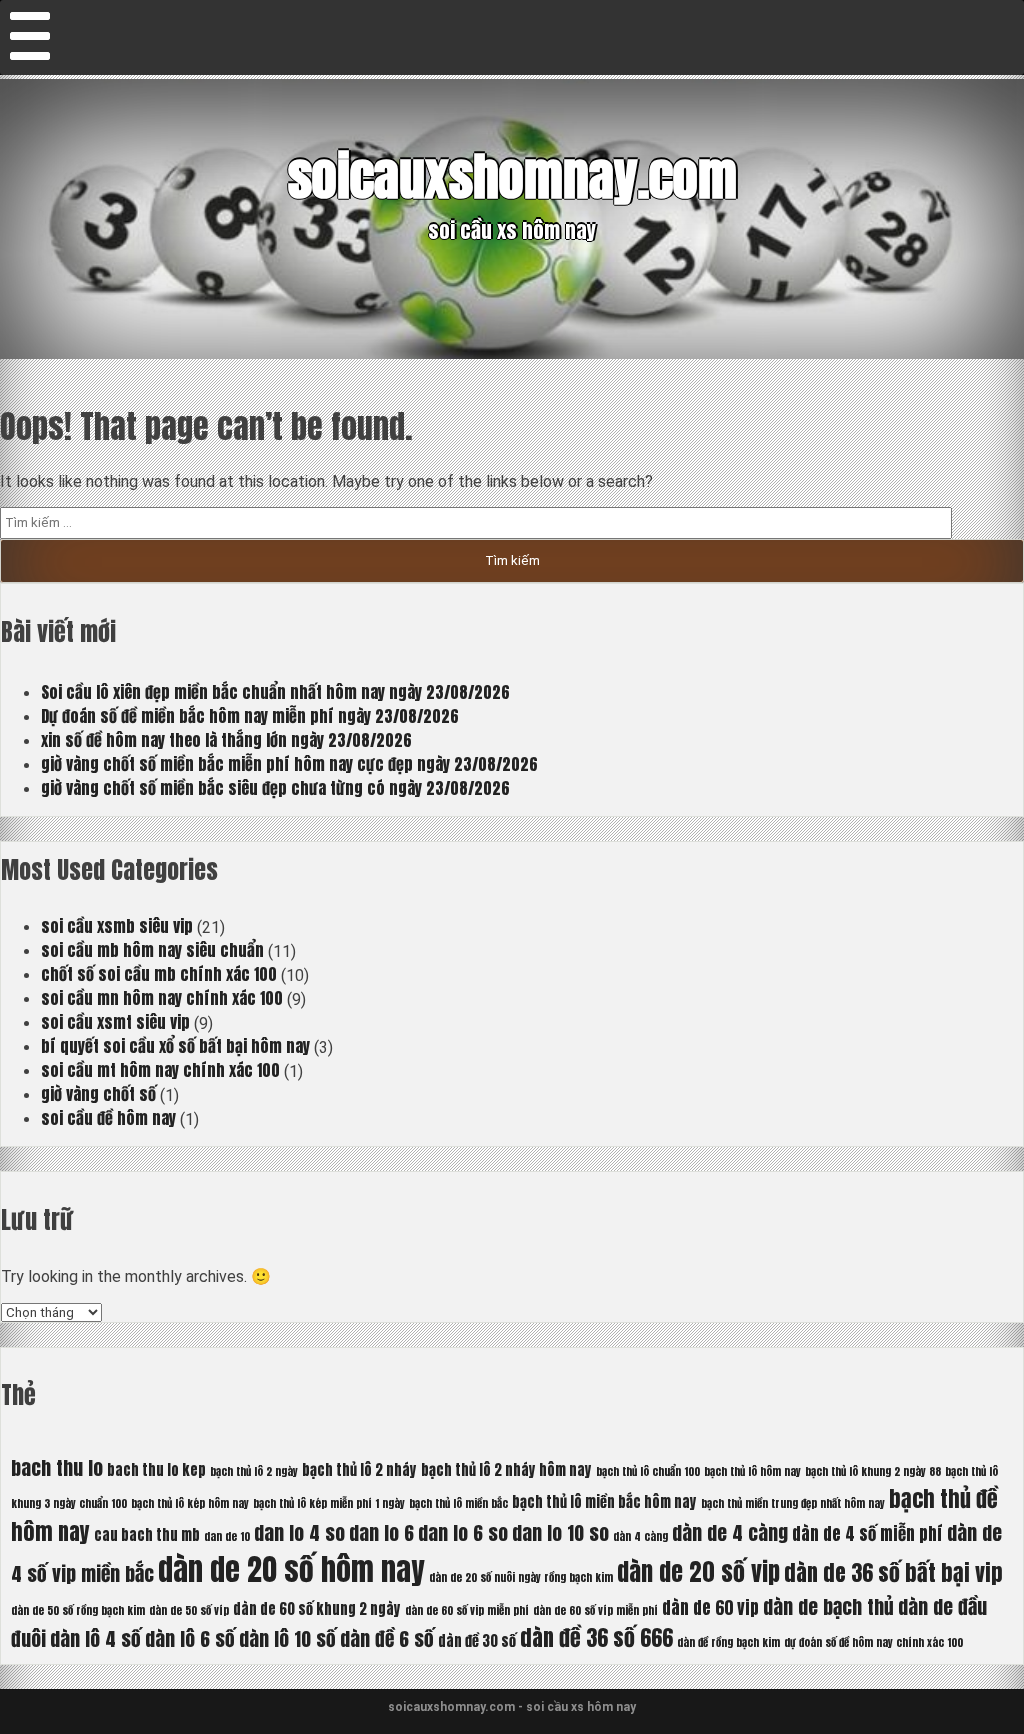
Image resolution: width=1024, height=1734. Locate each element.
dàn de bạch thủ (828, 1606)
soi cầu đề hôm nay (108, 1118)
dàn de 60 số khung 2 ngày (317, 1609)
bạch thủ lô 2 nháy (359, 1470)
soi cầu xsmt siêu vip (115, 1022)
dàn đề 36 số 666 (596, 1637)
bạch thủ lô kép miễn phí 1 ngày (329, 1503)
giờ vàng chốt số (98, 1094)
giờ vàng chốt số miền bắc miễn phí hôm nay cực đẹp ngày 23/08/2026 (289, 764)
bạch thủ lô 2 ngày (254, 1471)
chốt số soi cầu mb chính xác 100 (159, 974)
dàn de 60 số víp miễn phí (595, 1610)
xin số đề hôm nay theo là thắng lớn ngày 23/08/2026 (226, 740)
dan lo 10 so (560, 1532)
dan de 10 (227, 1536)
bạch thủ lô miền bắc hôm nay (604, 1502)
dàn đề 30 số (477, 1641)
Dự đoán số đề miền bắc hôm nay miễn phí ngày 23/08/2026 (250, 716)
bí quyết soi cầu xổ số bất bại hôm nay (175, 1046)
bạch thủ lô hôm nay (752, 1471)
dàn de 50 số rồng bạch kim (78, 1610)
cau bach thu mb (147, 1535)
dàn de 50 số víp (189, 1610)
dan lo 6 (381, 1532)
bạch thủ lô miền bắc (458, 1503)
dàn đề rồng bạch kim (728, 1642)
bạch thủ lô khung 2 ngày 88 (873, 1471)
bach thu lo (57, 1467)
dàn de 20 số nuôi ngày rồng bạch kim (521, 1577)
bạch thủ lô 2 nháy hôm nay (506, 1470)
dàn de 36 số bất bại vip (893, 1572)
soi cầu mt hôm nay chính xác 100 (160, 1070)
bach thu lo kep (156, 1470)
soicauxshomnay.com (512, 176)
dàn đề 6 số (387, 1638)
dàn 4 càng (640, 1536)
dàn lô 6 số (190, 1638)
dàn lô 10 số (287, 1638)
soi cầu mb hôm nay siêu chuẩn (152, 950)
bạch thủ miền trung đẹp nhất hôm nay (793, 1503)
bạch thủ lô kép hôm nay (190, 1503)
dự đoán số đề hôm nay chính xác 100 (873, 1642)
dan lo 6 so (463, 1532)
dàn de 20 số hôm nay (291, 1570)
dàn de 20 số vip (698, 1572)
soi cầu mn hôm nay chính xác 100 (162, 998)
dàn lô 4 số (95, 1638)
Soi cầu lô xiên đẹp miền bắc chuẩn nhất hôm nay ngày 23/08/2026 (275, 692)
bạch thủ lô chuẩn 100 (648, 1471)
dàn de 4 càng (730, 1532)
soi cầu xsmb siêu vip (117, 926)
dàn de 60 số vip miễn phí (467, 1610)
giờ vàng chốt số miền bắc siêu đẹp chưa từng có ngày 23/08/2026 (275, 788)
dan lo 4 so (299, 1532)
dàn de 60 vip (710, 1608)
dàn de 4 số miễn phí (867, 1534)
